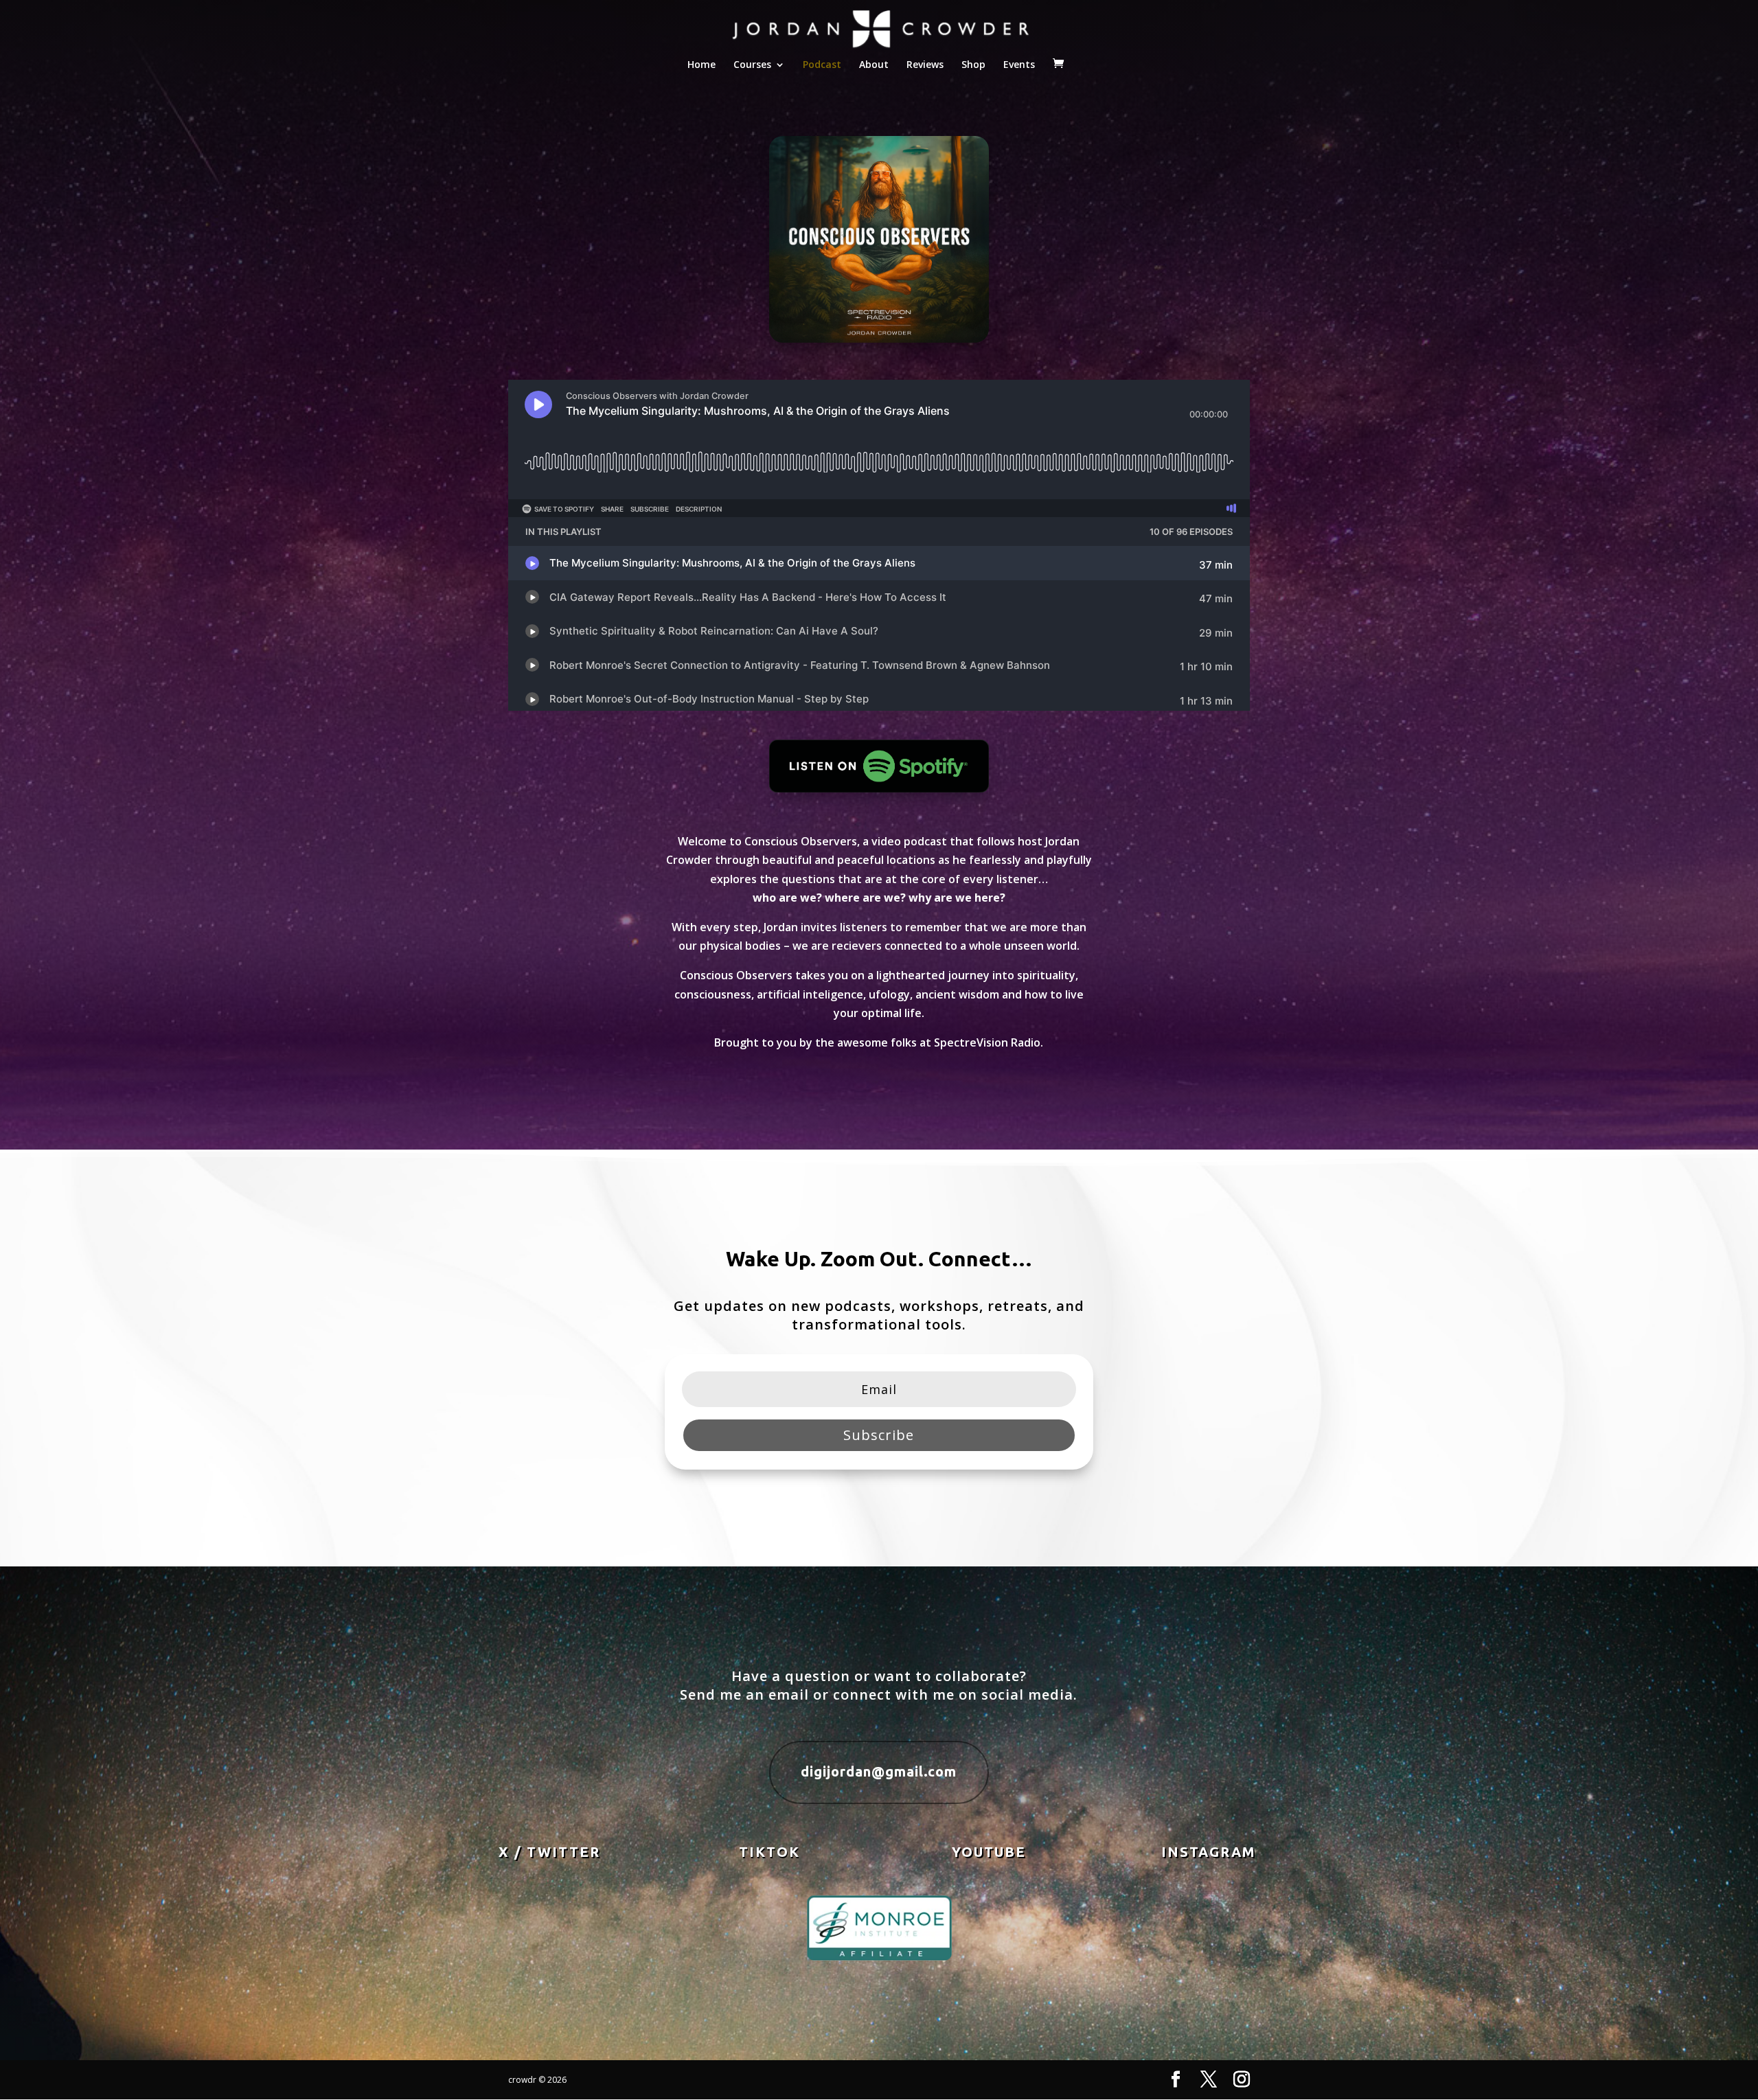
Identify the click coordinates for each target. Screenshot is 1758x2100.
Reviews (925, 65)
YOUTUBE (989, 1852)
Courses (752, 65)
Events (1019, 65)
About (874, 65)
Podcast (822, 65)
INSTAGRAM (1209, 1852)
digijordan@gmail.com (879, 1771)
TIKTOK (769, 1852)
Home (701, 65)
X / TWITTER (549, 1852)
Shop (973, 65)
